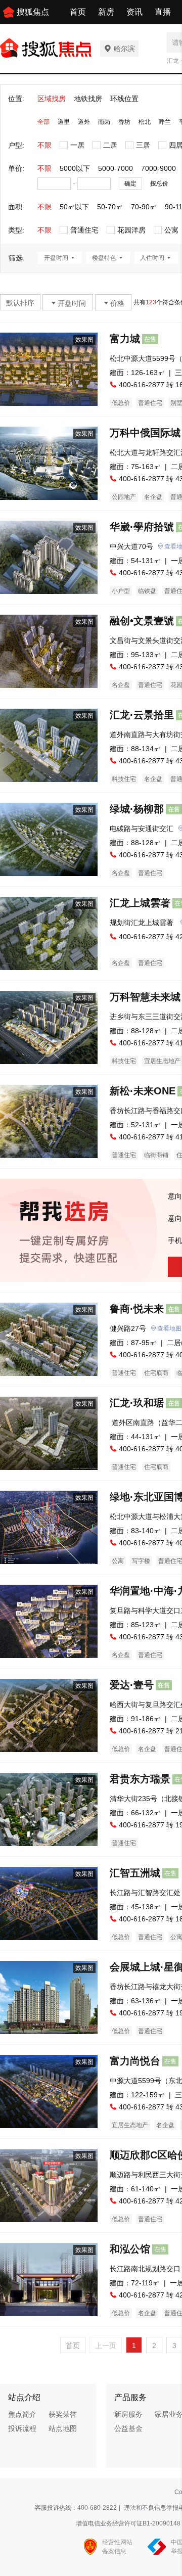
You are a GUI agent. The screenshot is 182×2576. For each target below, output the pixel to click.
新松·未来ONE (143, 1091)
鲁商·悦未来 (137, 1309)
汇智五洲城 (135, 1873)
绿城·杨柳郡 (137, 809)
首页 (78, 12)
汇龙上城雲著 (140, 903)
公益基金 (128, 2428)
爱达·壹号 (132, 1685)
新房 (106, 12)
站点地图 (63, 2428)
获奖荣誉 (63, 2414)
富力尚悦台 (135, 2061)
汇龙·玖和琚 (137, 1403)
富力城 (125, 339)
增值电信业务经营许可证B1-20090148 (128, 2523)
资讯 (134, 12)
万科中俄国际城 (145, 433)
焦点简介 (22, 2414)
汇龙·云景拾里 (142, 715)
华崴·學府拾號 (142, 527)
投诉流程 (22, 2428)
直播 (163, 12)
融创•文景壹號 (142, 621)
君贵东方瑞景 (140, 1779)
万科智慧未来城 (145, 997)
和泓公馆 (130, 2249)
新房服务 (128, 2414)
